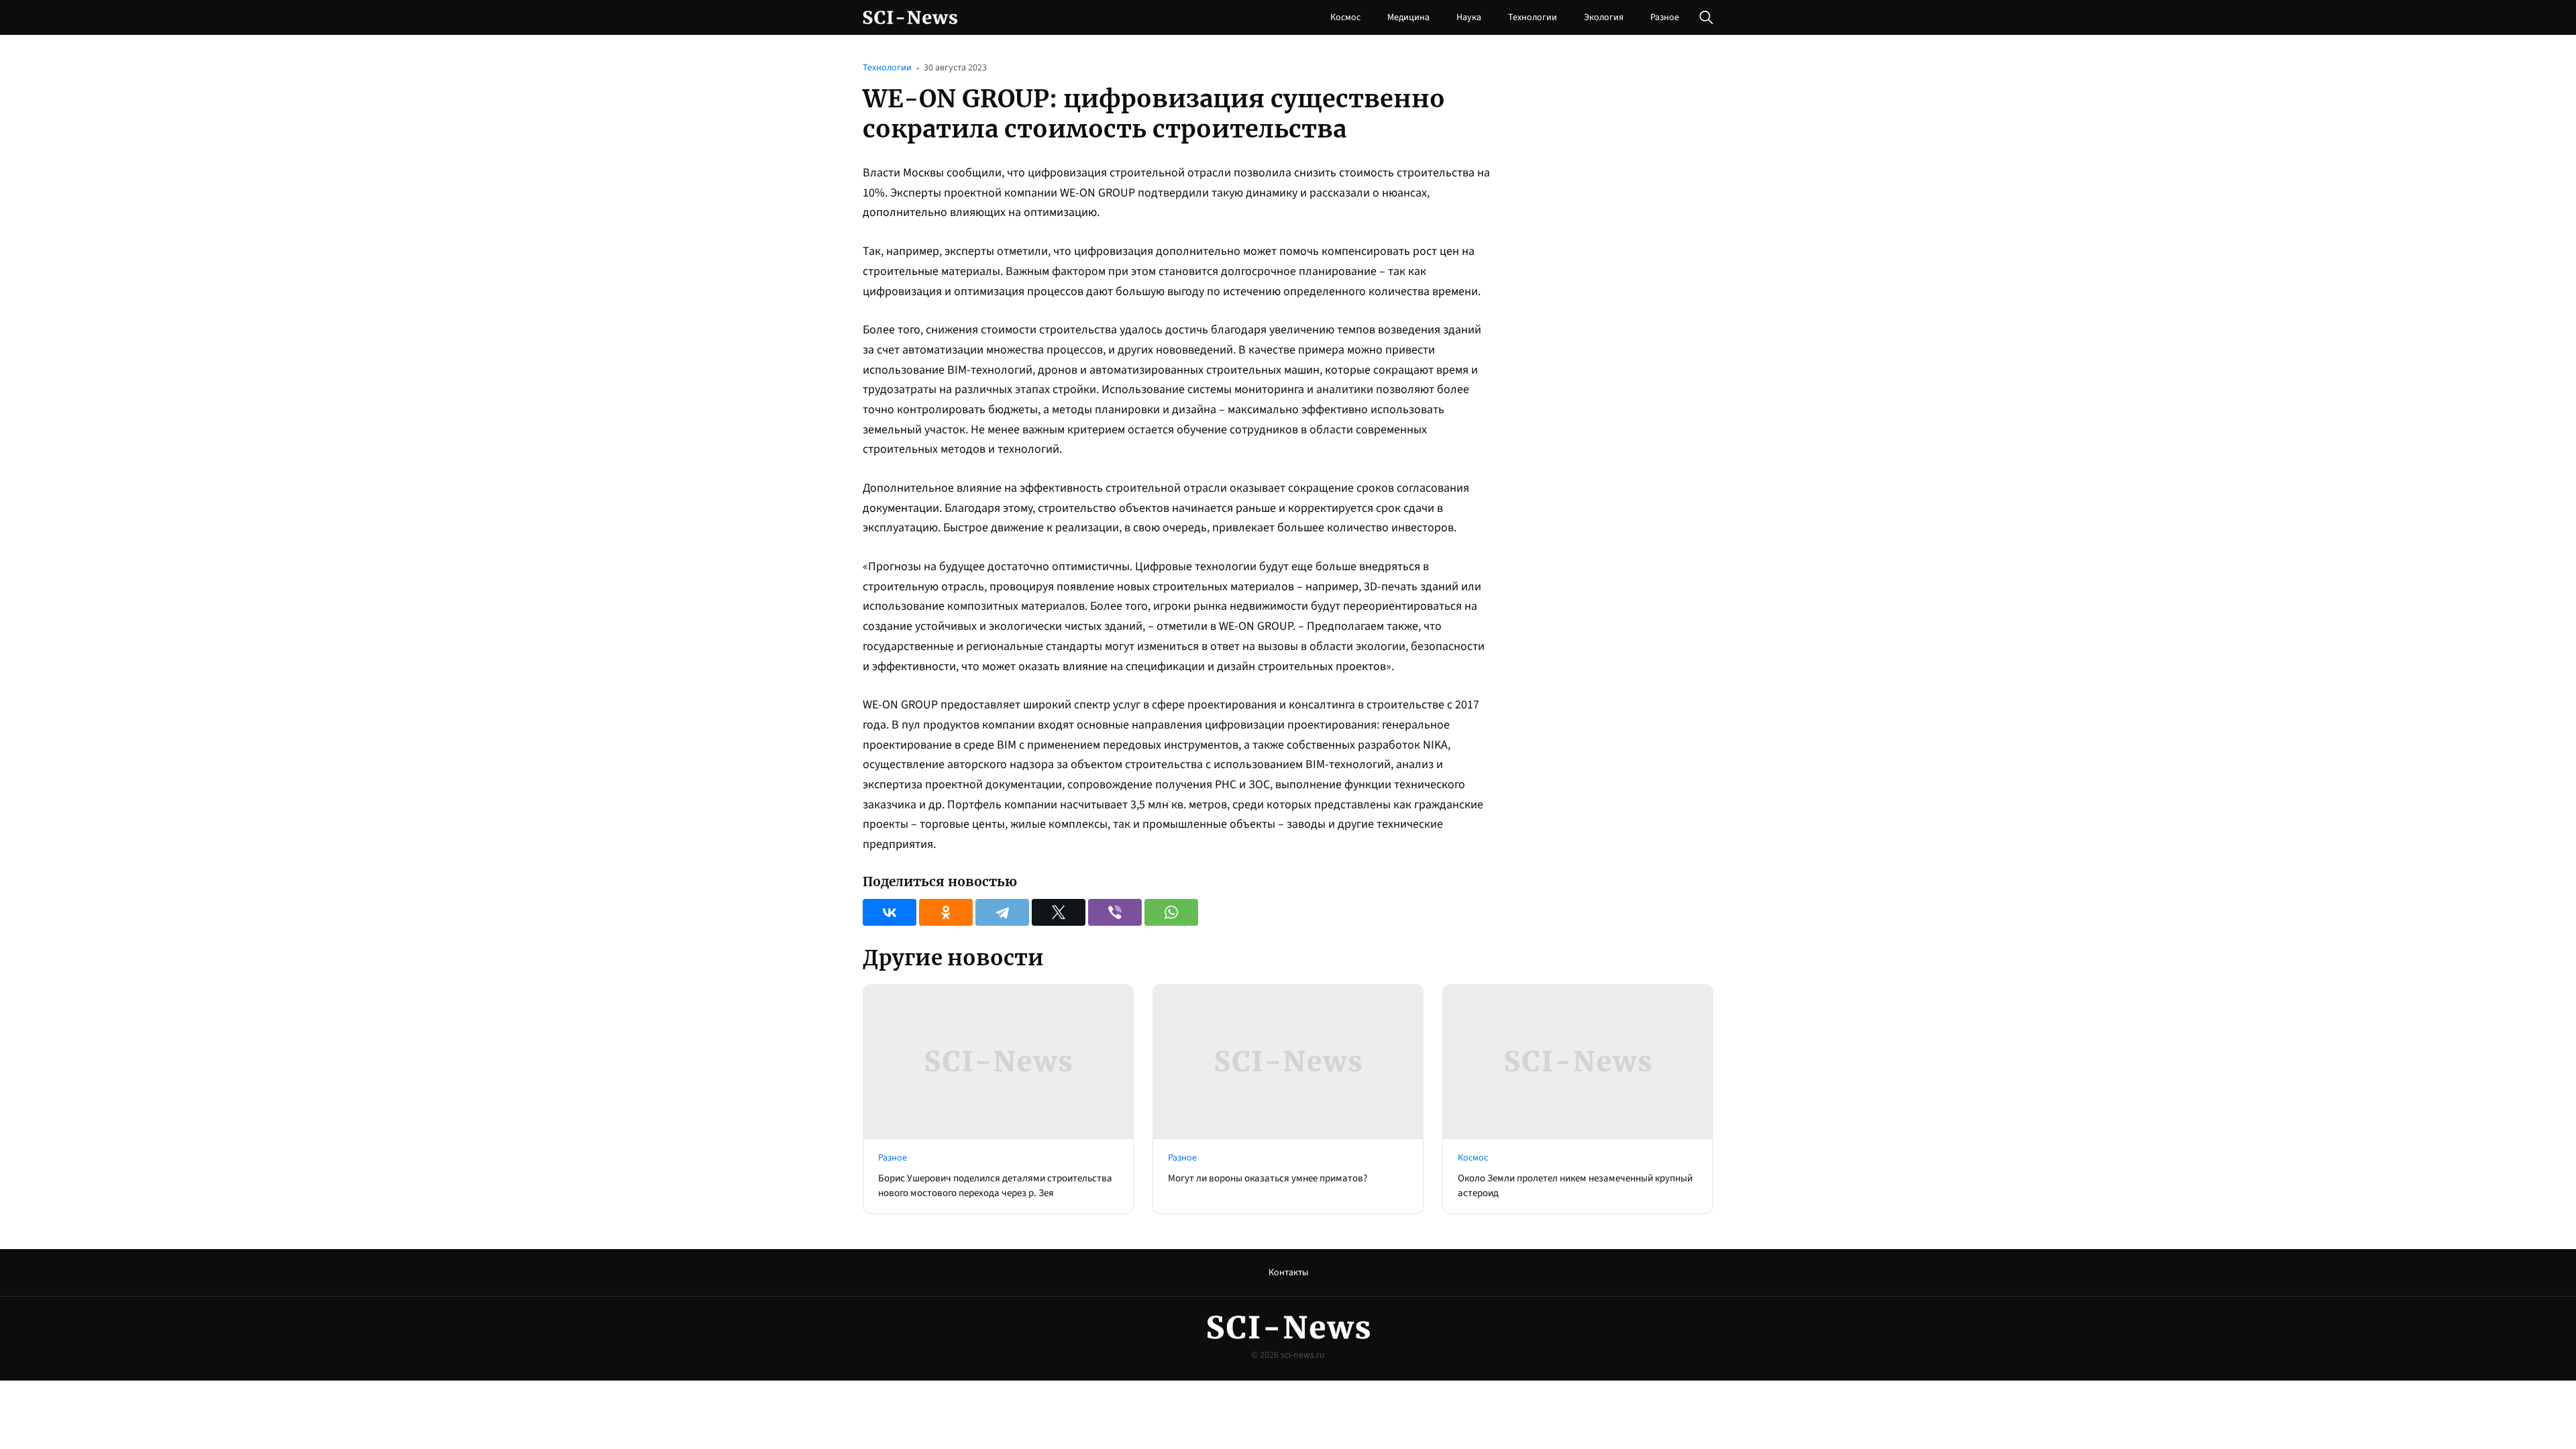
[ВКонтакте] (890, 912)
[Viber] (1115, 912)
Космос (1345, 17)
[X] (1059, 912)
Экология (1604, 17)
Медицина (1408, 17)
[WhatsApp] (1171, 912)
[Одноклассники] (946, 912)
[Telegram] (1002, 912)
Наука (1469, 17)
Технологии (1533, 17)
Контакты (1288, 1273)
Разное (1665, 17)
